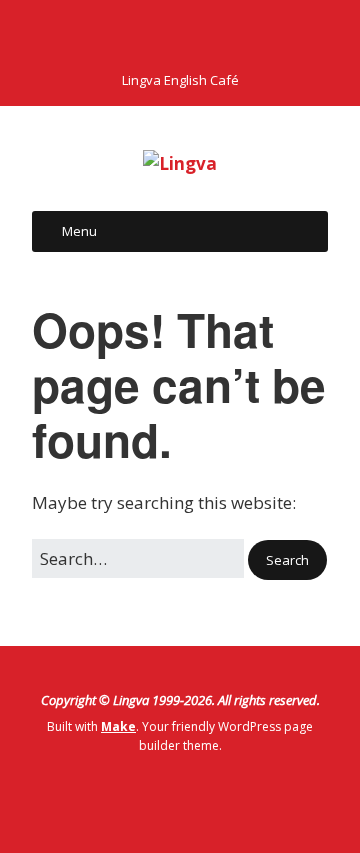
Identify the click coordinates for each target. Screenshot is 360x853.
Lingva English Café (180, 80)
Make (118, 726)
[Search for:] (140, 558)
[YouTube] (197, 31)
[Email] (235, 31)
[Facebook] (124, 31)
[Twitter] (159, 31)
